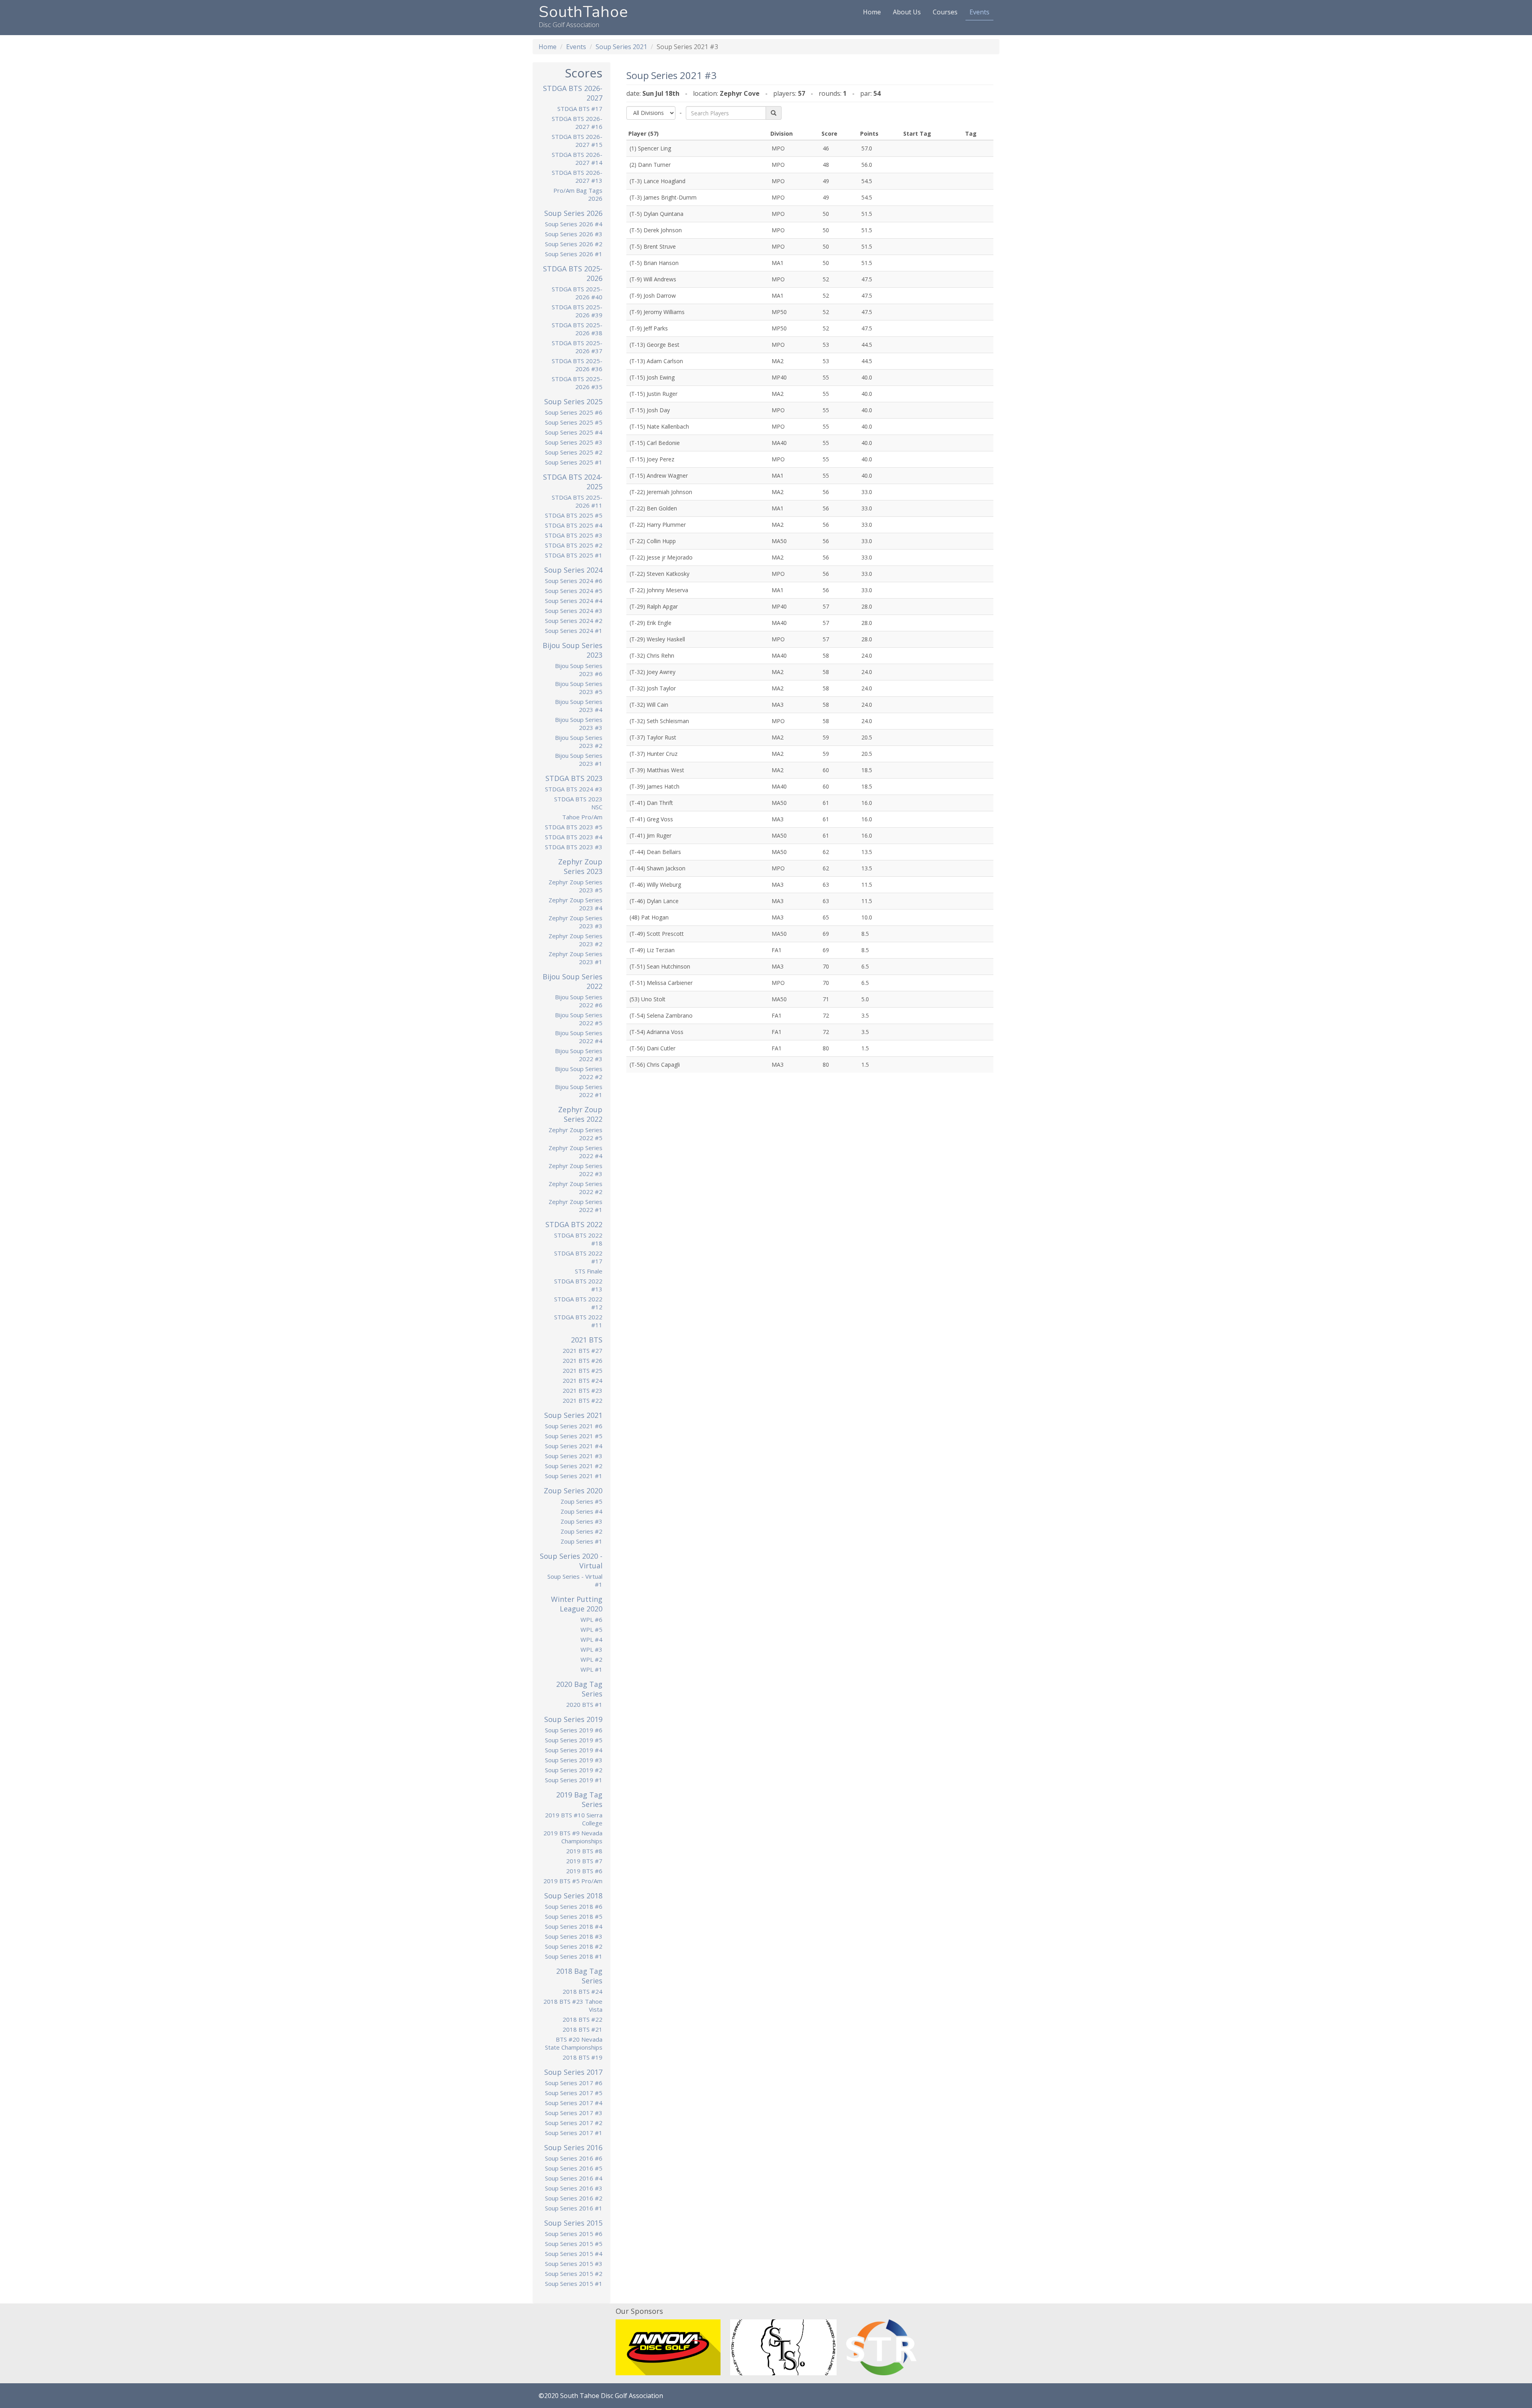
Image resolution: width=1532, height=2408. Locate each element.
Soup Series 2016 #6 (574, 2158)
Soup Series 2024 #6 (574, 581)
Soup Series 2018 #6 (574, 1906)
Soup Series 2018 (573, 1896)
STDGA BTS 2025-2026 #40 (577, 293)
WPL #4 (591, 1639)
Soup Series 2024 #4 (574, 601)
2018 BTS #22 (582, 2019)
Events (979, 12)
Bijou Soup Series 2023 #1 (579, 759)
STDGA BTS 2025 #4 (574, 525)
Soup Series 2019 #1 (574, 1780)
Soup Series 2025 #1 (574, 462)
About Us (907, 12)
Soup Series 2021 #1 (574, 1476)
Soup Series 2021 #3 (574, 1456)
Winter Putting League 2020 (577, 1604)
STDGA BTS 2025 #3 (574, 535)
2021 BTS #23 (582, 1390)
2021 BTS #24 (582, 1380)
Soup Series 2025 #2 (574, 452)
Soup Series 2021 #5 (574, 1436)
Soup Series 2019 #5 (574, 1740)
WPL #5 (591, 1629)
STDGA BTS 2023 (574, 778)
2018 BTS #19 (582, 2057)
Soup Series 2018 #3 (574, 1936)
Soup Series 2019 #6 (574, 1730)
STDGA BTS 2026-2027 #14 (577, 158)
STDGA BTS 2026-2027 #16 (577, 123)
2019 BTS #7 (584, 1861)
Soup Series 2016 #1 (574, 2208)
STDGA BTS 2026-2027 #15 (577, 140)
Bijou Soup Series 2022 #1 (579, 1091)
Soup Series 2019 (573, 1719)
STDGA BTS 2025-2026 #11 (577, 501)
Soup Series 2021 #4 (574, 1446)
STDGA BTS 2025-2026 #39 (577, 311)
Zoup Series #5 (581, 1501)
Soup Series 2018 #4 (574, 1926)
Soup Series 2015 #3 (574, 2264)
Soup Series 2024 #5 (574, 591)
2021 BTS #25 (582, 1370)
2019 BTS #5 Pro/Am (573, 1881)
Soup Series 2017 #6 (574, 2083)
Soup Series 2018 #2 (574, 1946)
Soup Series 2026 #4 (574, 224)
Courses (945, 12)
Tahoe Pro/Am (582, 817)
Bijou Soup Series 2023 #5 (579, 688)
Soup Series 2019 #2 (574, 1770)
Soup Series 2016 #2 (574, 2198)
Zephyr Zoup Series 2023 (580, 866)
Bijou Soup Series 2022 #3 (579, 1055)
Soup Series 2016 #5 (574, 2168)
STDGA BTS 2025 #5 (574, 515)
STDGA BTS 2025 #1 (574, 555)
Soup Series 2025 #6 (574, 412)
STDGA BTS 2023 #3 (574, 847)
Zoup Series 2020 (573, 1491)
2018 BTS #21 (582, 2029)
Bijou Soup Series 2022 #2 (579, 1073)
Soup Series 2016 (573, 2147)
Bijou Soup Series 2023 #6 (579, 670)
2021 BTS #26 (582, 1360)
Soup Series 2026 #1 (574, 254)
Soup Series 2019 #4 (574, 1750)
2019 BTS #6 (584, 1871)
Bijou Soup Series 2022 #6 (579, 1001)
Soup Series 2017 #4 (574, 2103)
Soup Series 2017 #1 (574, 2133)
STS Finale (589, 1271)
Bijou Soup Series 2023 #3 (579, 724)
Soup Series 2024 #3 (574, 611)
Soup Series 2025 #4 (574, 432)
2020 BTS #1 (584, 1704)
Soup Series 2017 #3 (574, 2113)
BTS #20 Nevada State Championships (574, 2043)
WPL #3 (591, 1649)
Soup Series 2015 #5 (574, 2244)
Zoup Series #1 (581, 1541)
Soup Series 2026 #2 (574, 244)
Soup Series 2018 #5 (574, 1916)
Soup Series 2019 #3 (574, 1760)
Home (872, 12)
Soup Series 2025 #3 (574, 442)
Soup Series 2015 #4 (574, 2254)
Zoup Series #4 (581, 1511)
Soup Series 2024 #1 (574, 631)
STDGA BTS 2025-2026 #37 (577, 347)
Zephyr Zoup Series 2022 (580, 1114)
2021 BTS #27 (582, 1350)
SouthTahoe (583, 12)
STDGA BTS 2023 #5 (574, 827)
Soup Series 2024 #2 (574, 621)
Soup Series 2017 (573, 2072)
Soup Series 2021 (621, 47)
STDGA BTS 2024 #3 (574, 789)
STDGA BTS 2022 (574, 1224)
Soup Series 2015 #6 (574, 2234)
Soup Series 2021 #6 (574, 1426)
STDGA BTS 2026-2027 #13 (577, 176)
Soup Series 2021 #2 (574, 1466)
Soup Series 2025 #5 (574, 422)
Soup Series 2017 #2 (574, 2123)
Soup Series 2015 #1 (574, 2283)
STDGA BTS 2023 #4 (574, 837)
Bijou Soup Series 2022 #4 (579, 1037)
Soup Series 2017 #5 (574, 2093)
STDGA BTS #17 (580, 109)
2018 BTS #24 (582, 1991)
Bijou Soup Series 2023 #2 (579, 741)
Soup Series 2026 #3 (574, 234)
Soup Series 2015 (573, 2223)
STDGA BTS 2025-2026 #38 (577, 329)
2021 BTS (587, 1340)
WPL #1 (591, 1669)
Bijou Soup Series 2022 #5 (579, 1019)
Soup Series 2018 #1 (574, 1956)
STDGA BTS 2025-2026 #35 (577, 383)
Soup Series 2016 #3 (574, 2188)
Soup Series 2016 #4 (574, 2178)
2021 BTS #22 (582, 1400)
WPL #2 (591, 1659)
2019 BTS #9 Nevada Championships (573, 1837)
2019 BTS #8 (584, 1851)
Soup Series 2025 (573, 401)
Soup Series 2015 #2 (574, 2274)
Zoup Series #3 (581, 1521)
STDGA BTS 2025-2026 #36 (577, 365)
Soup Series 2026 (573, 213)
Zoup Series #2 (581, 1531)
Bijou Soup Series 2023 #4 (579, 706)
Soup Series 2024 (573, 570)
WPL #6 (591, 1619)
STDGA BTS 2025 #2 (574, 545)
